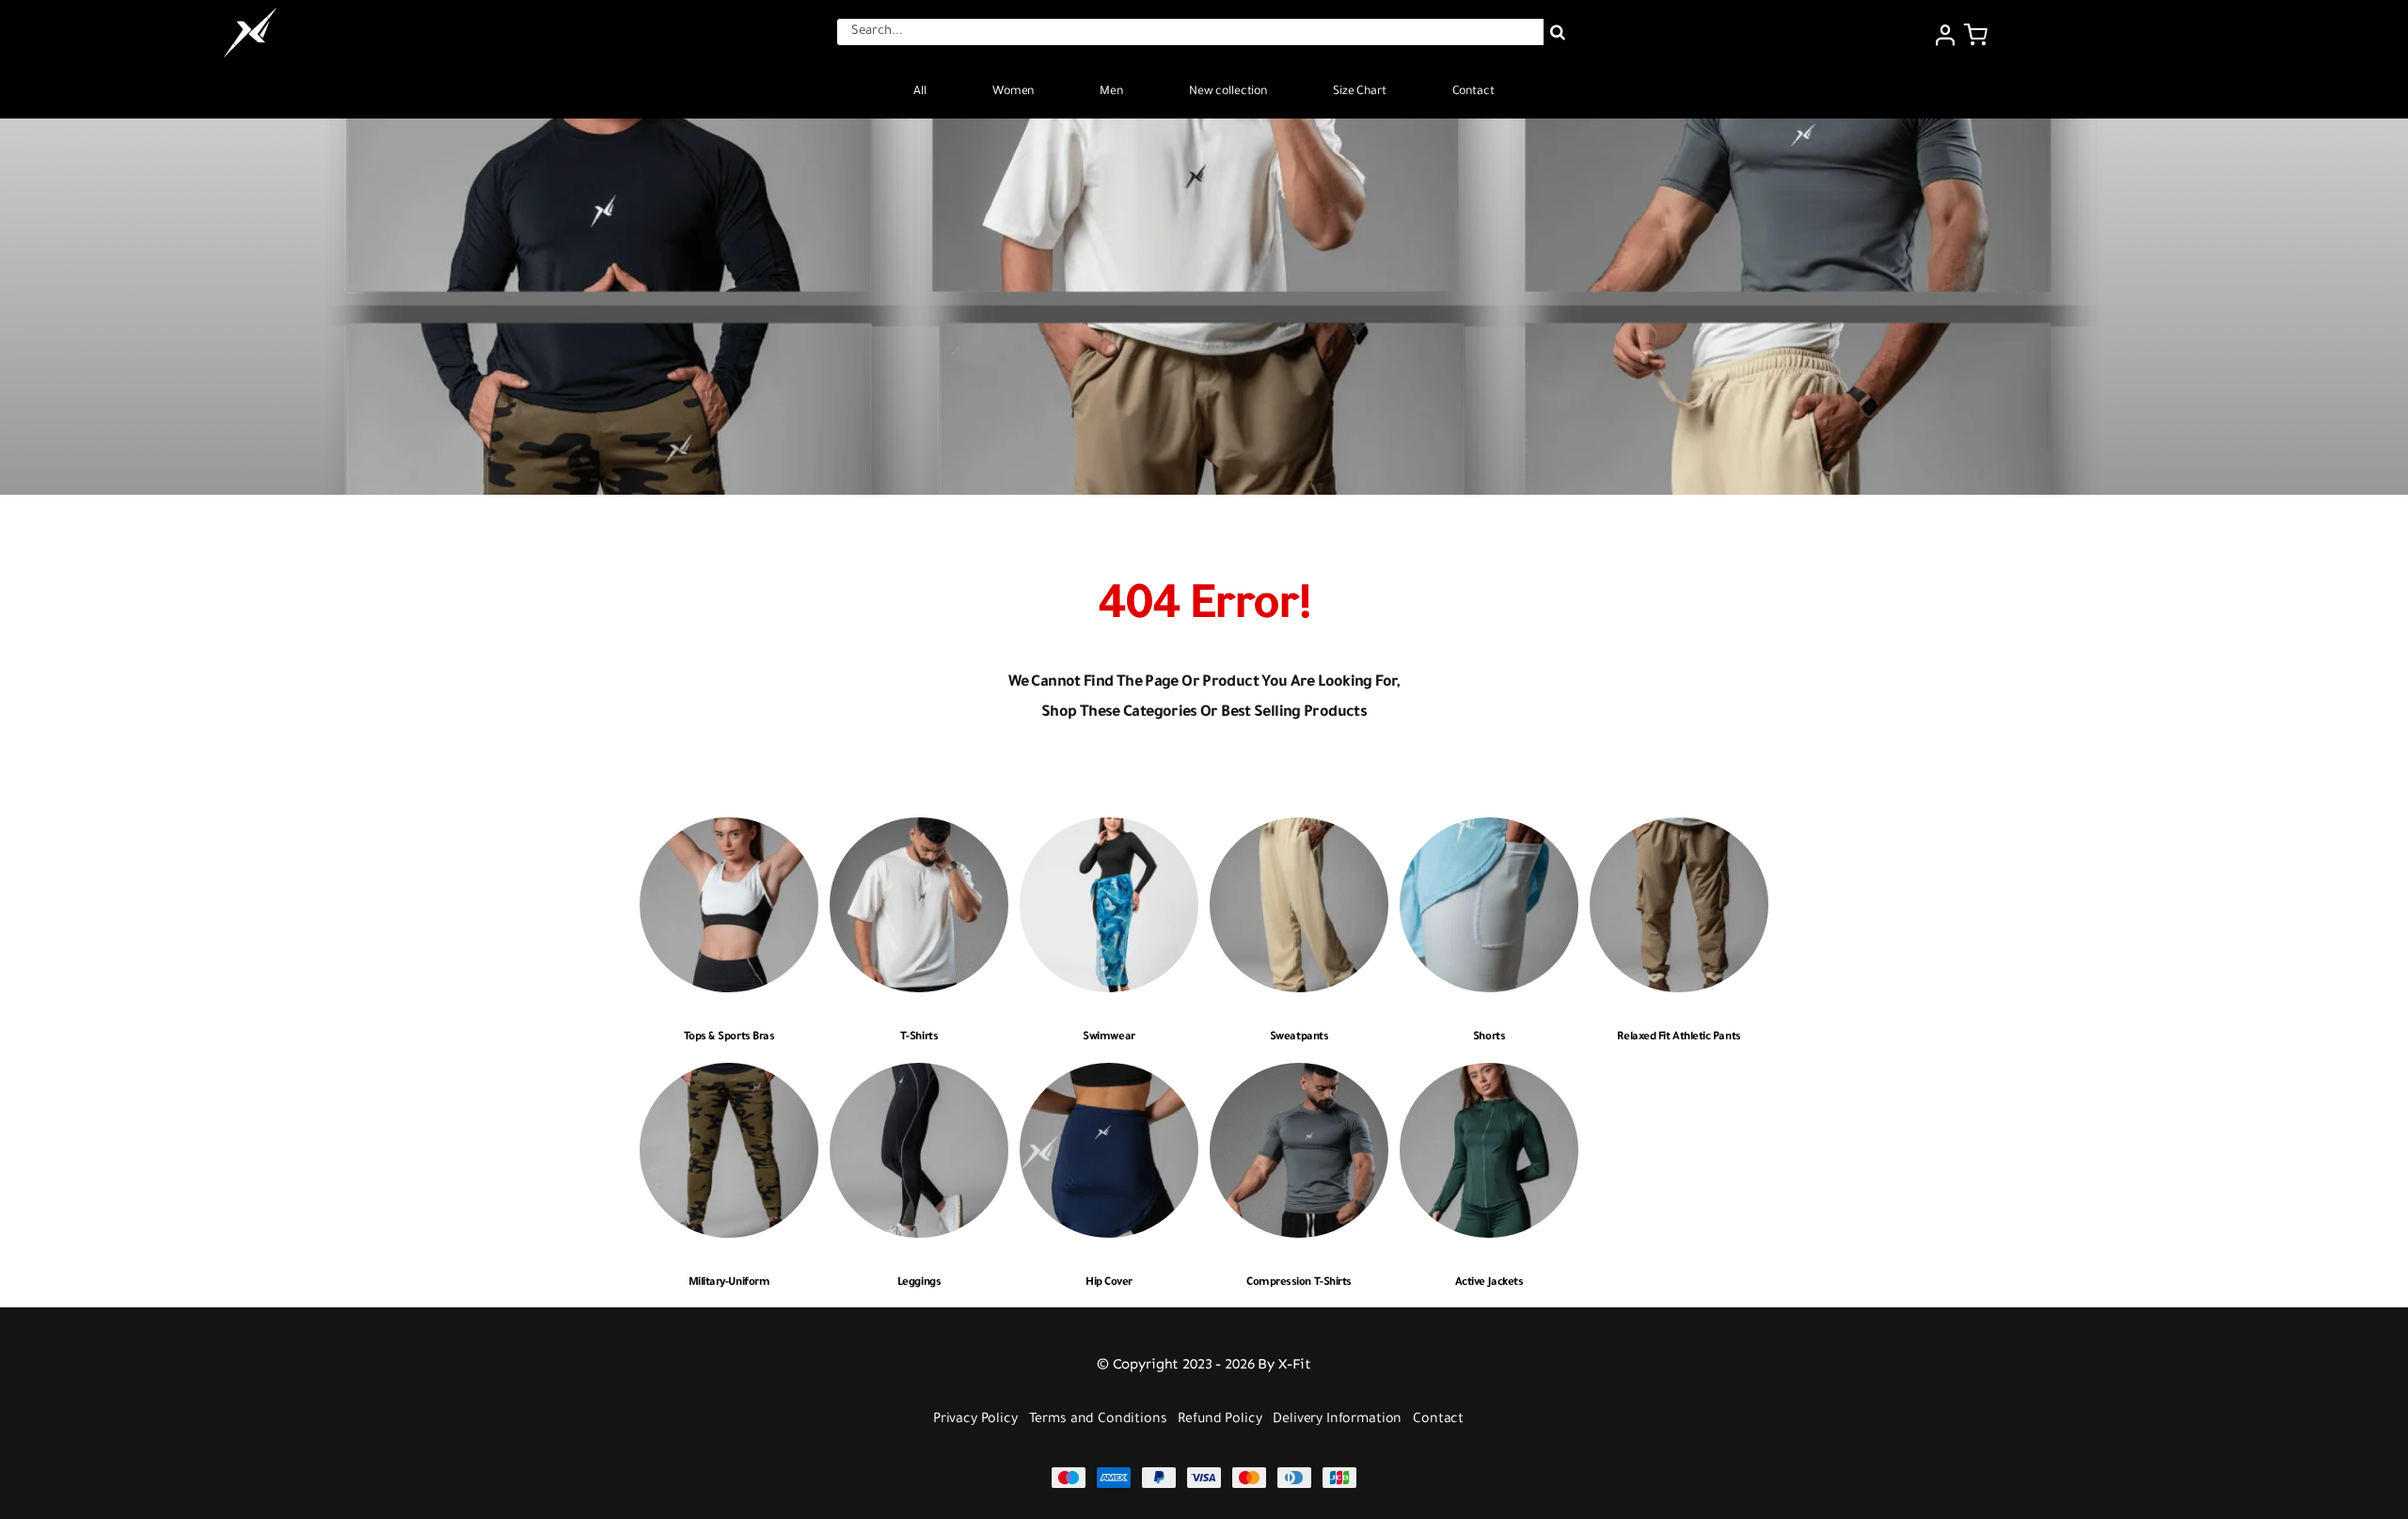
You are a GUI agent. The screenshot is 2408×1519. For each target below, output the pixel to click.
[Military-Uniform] (729, 1076)
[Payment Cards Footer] (1204, 1474)
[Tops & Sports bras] (729, 831)
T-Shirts (919, 1038)
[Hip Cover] (1109, 1076)
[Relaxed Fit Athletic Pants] (1679, 831)
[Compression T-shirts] (1299, 1076)
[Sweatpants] (1299, 831)
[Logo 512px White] (250, 13)
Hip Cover (1109, 1283)
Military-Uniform (729, 1283)
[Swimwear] (1109, 831)
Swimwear (1109, 1038)
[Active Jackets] (1489, 1076)
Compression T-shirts (1299, 1283)
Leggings (919, 1283)
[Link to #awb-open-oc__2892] (1976, 35)
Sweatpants (1299, 1038)
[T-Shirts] (919, 831)
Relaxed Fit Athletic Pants (1679, 1038)
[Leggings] (919, 1076)
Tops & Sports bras (729, 1038)
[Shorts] (1489, 831)
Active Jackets (1489, 1283)
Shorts (1489, 1038)
